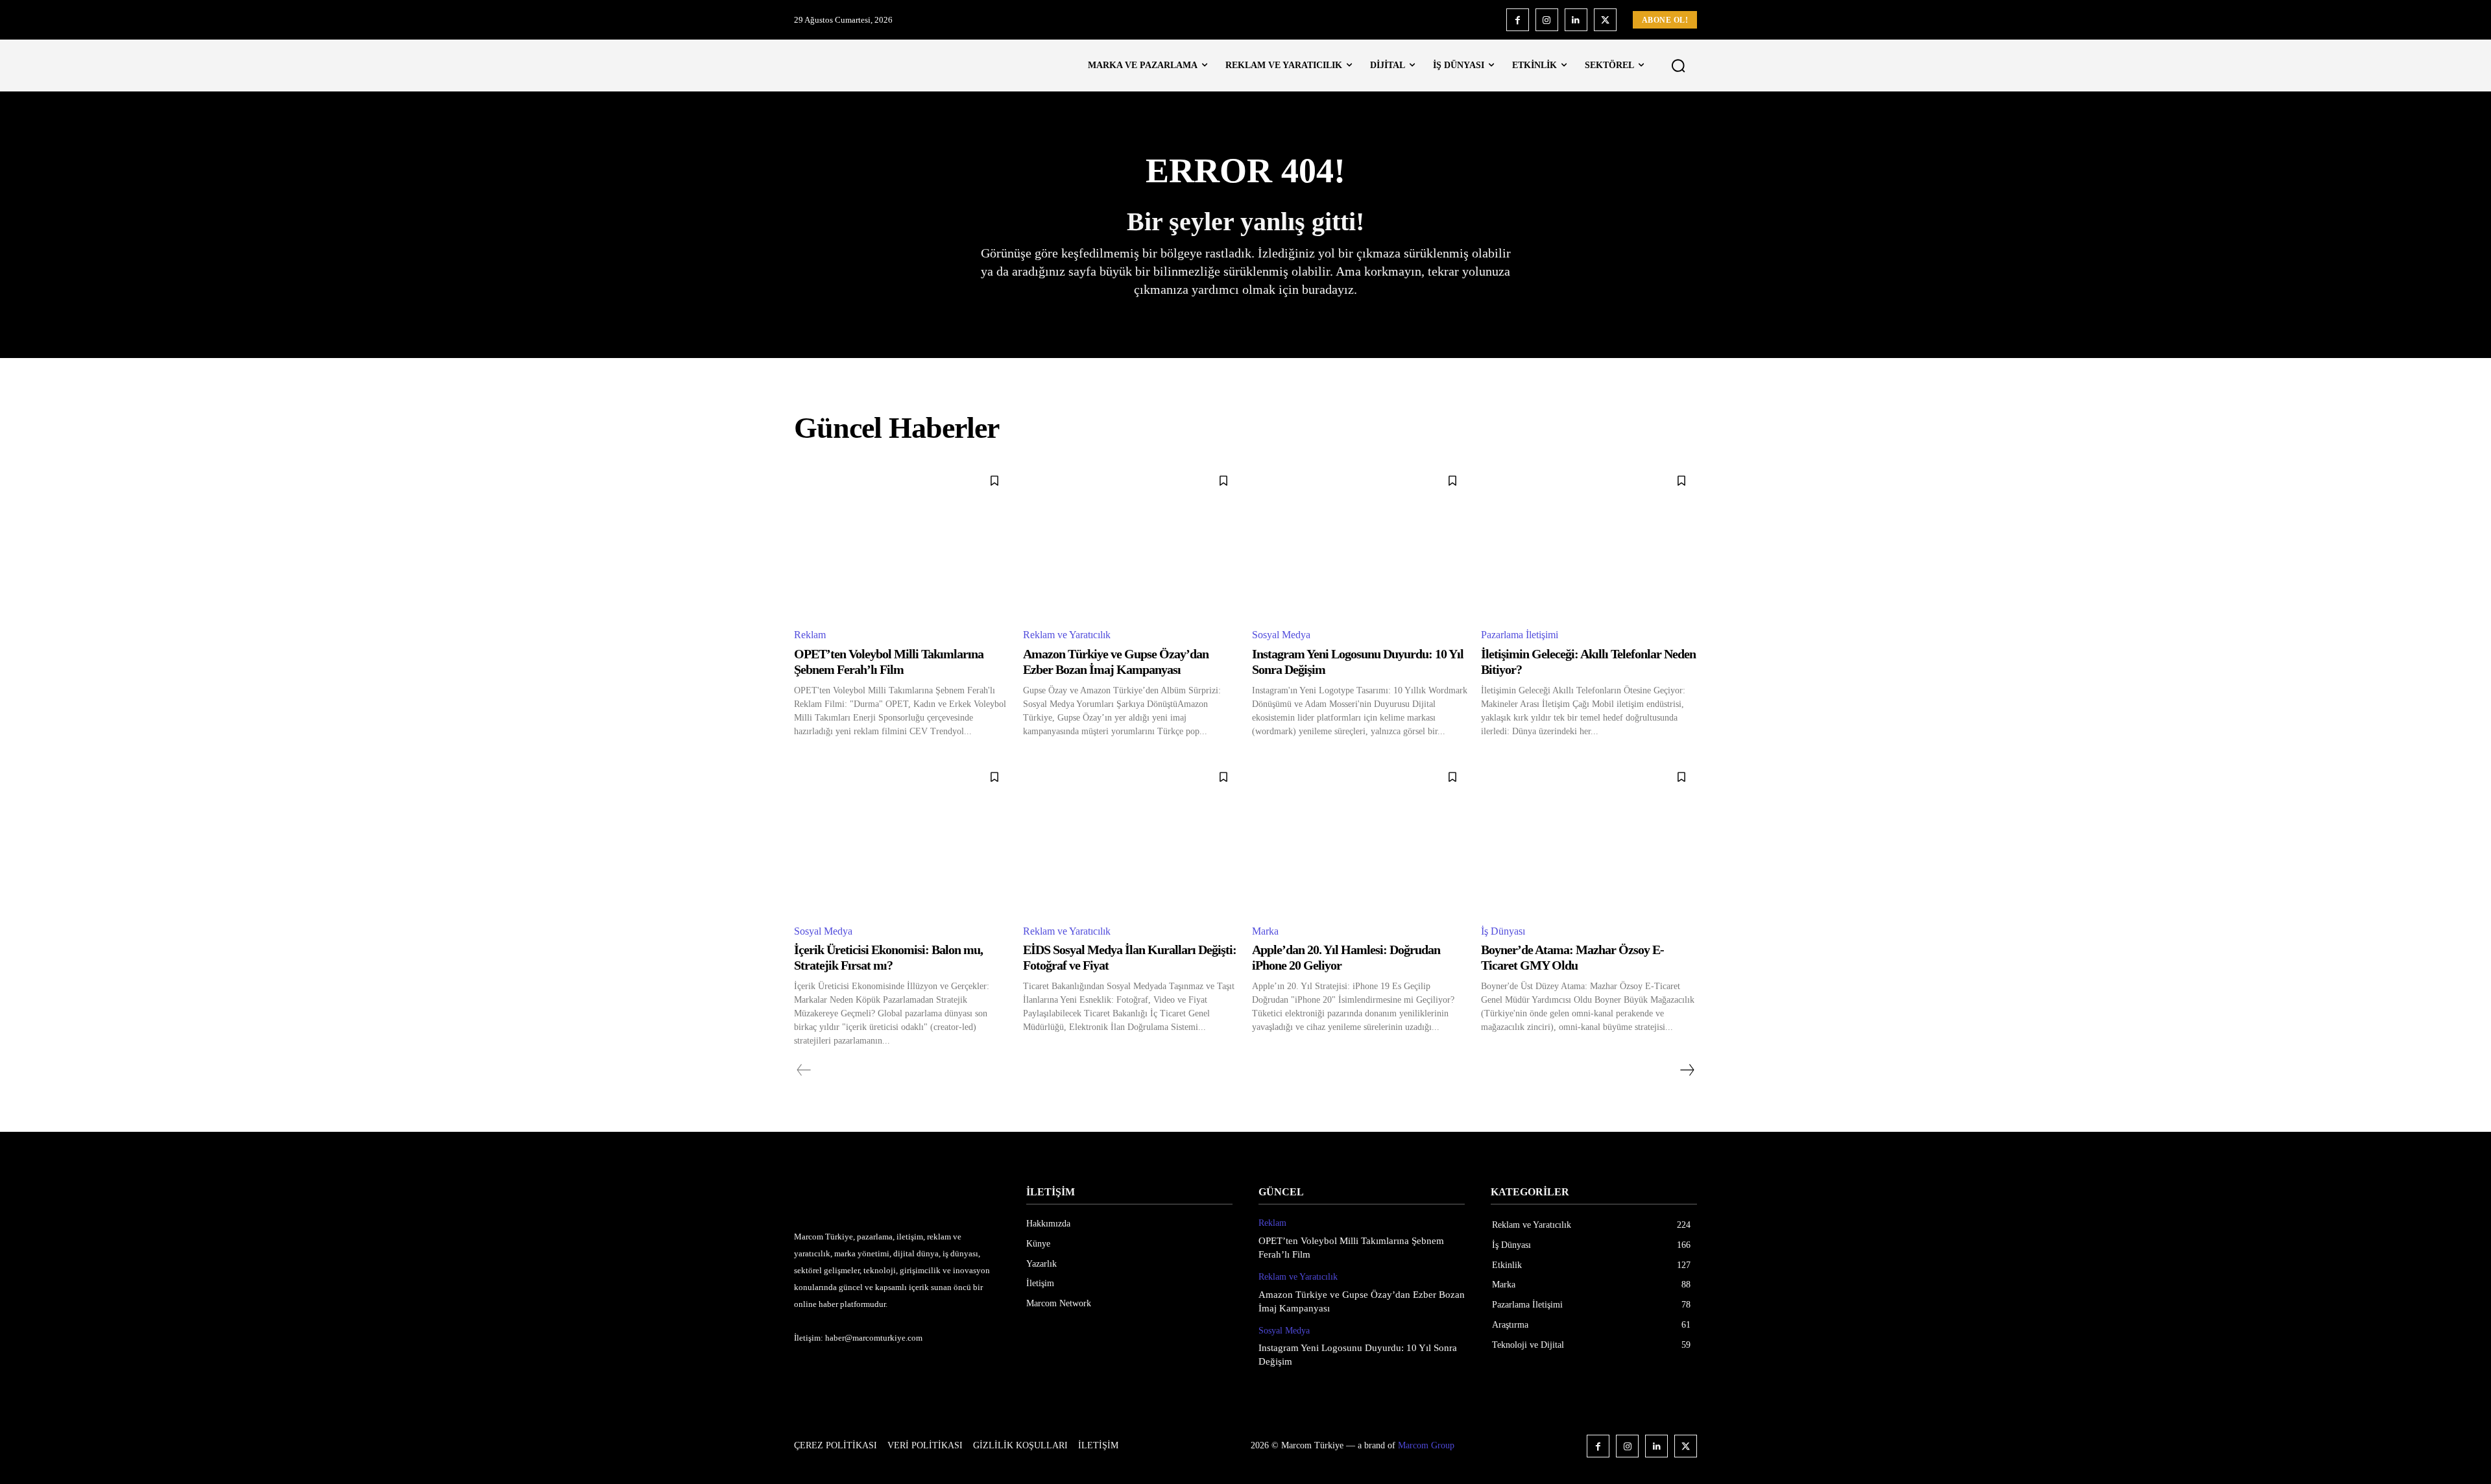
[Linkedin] (1576, 20)
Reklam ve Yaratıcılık (1067, 635)
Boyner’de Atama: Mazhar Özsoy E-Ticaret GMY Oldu (1572, 957)
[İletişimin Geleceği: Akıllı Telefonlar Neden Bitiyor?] (1589, 541)
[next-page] (1687, 1070)
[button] (1678, 66)
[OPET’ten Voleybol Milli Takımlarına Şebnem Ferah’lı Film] (902, 541)
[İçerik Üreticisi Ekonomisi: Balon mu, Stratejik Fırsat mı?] (902, 837)
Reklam (810, 635)
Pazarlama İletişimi (1520, 635)
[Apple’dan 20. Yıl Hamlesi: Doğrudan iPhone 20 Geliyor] (1360, 837)
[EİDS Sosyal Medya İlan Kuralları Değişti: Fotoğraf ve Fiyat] (1131, 837)
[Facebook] (1518, 20)
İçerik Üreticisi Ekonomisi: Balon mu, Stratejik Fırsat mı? (888, 957)
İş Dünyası (1503, 931)
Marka (1265, 931)
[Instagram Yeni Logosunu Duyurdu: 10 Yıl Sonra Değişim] (1360, 541)
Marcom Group (1426, 1445)
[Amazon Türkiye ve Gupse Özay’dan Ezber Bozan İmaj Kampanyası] (1131, 541)
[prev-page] (804, 1070)
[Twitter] (1605, 20)
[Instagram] (1547, 20)
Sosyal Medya (1281, 635)
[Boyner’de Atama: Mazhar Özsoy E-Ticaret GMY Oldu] (1589, 837)
